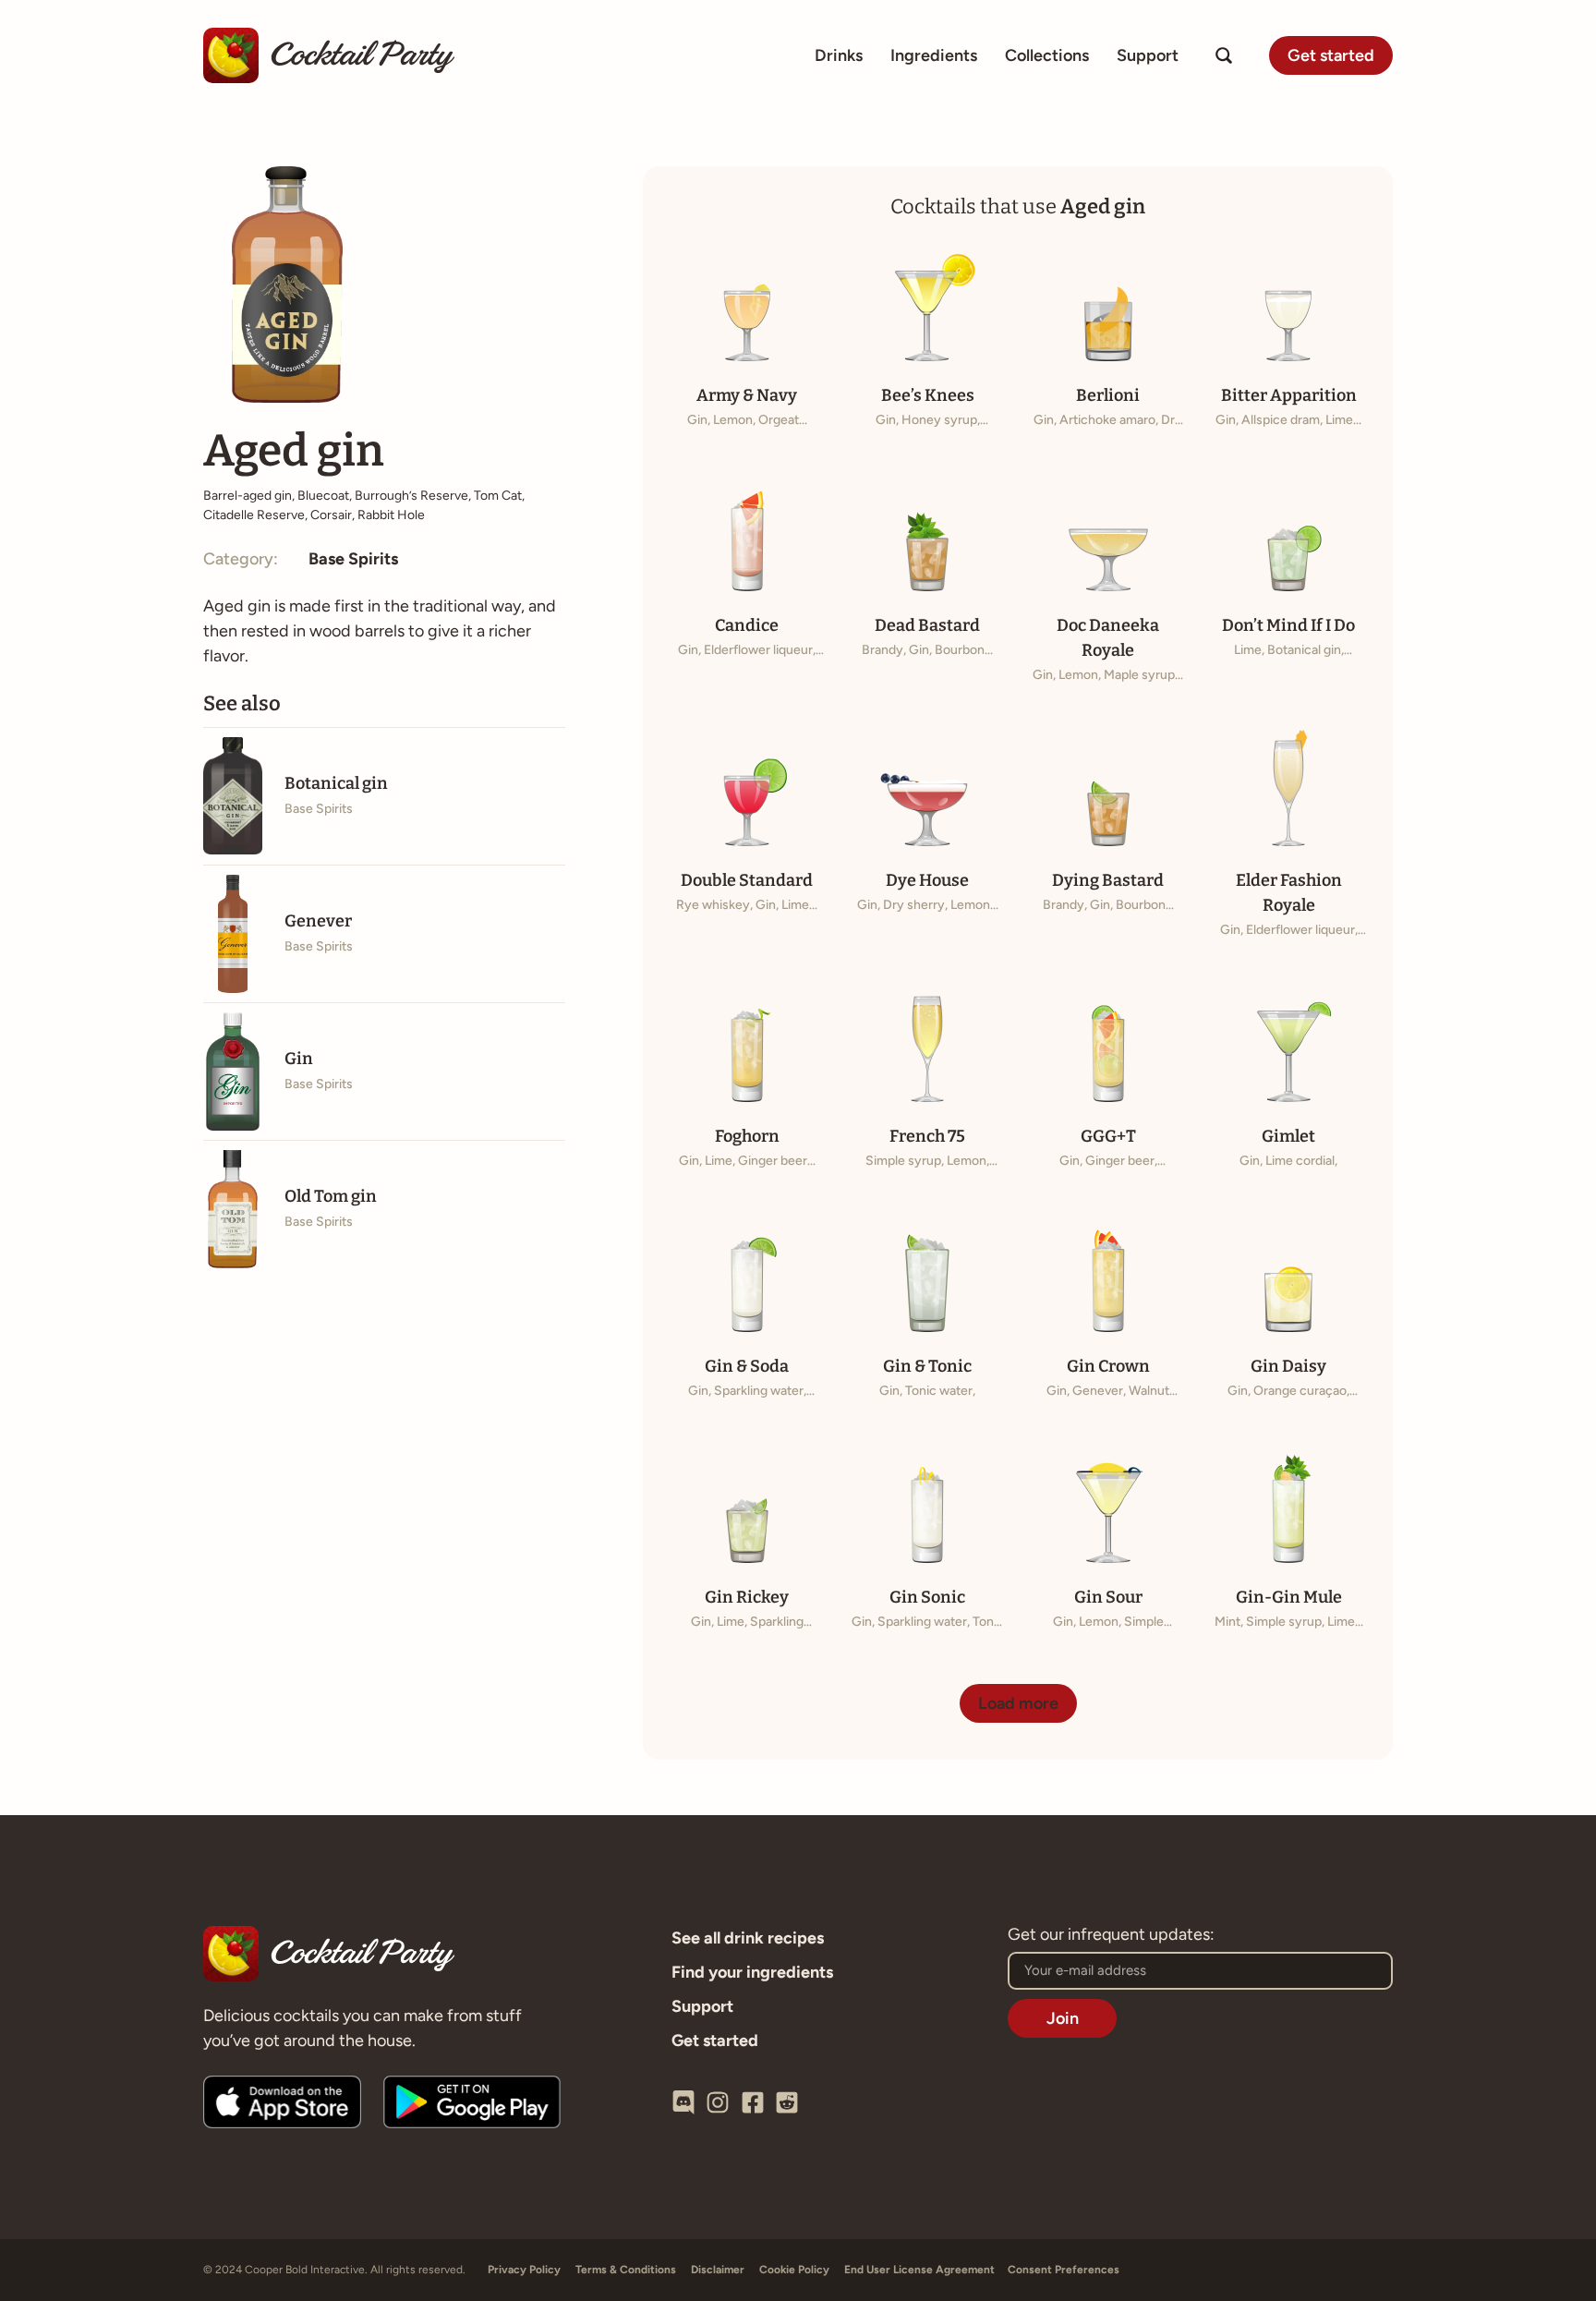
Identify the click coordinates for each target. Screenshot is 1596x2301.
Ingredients (934, 55)
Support (1148, 55)
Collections (1047, 55)
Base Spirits (353, 559)
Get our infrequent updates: (1111, 1935)
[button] (1018, 1703)
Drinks (839, 55)
